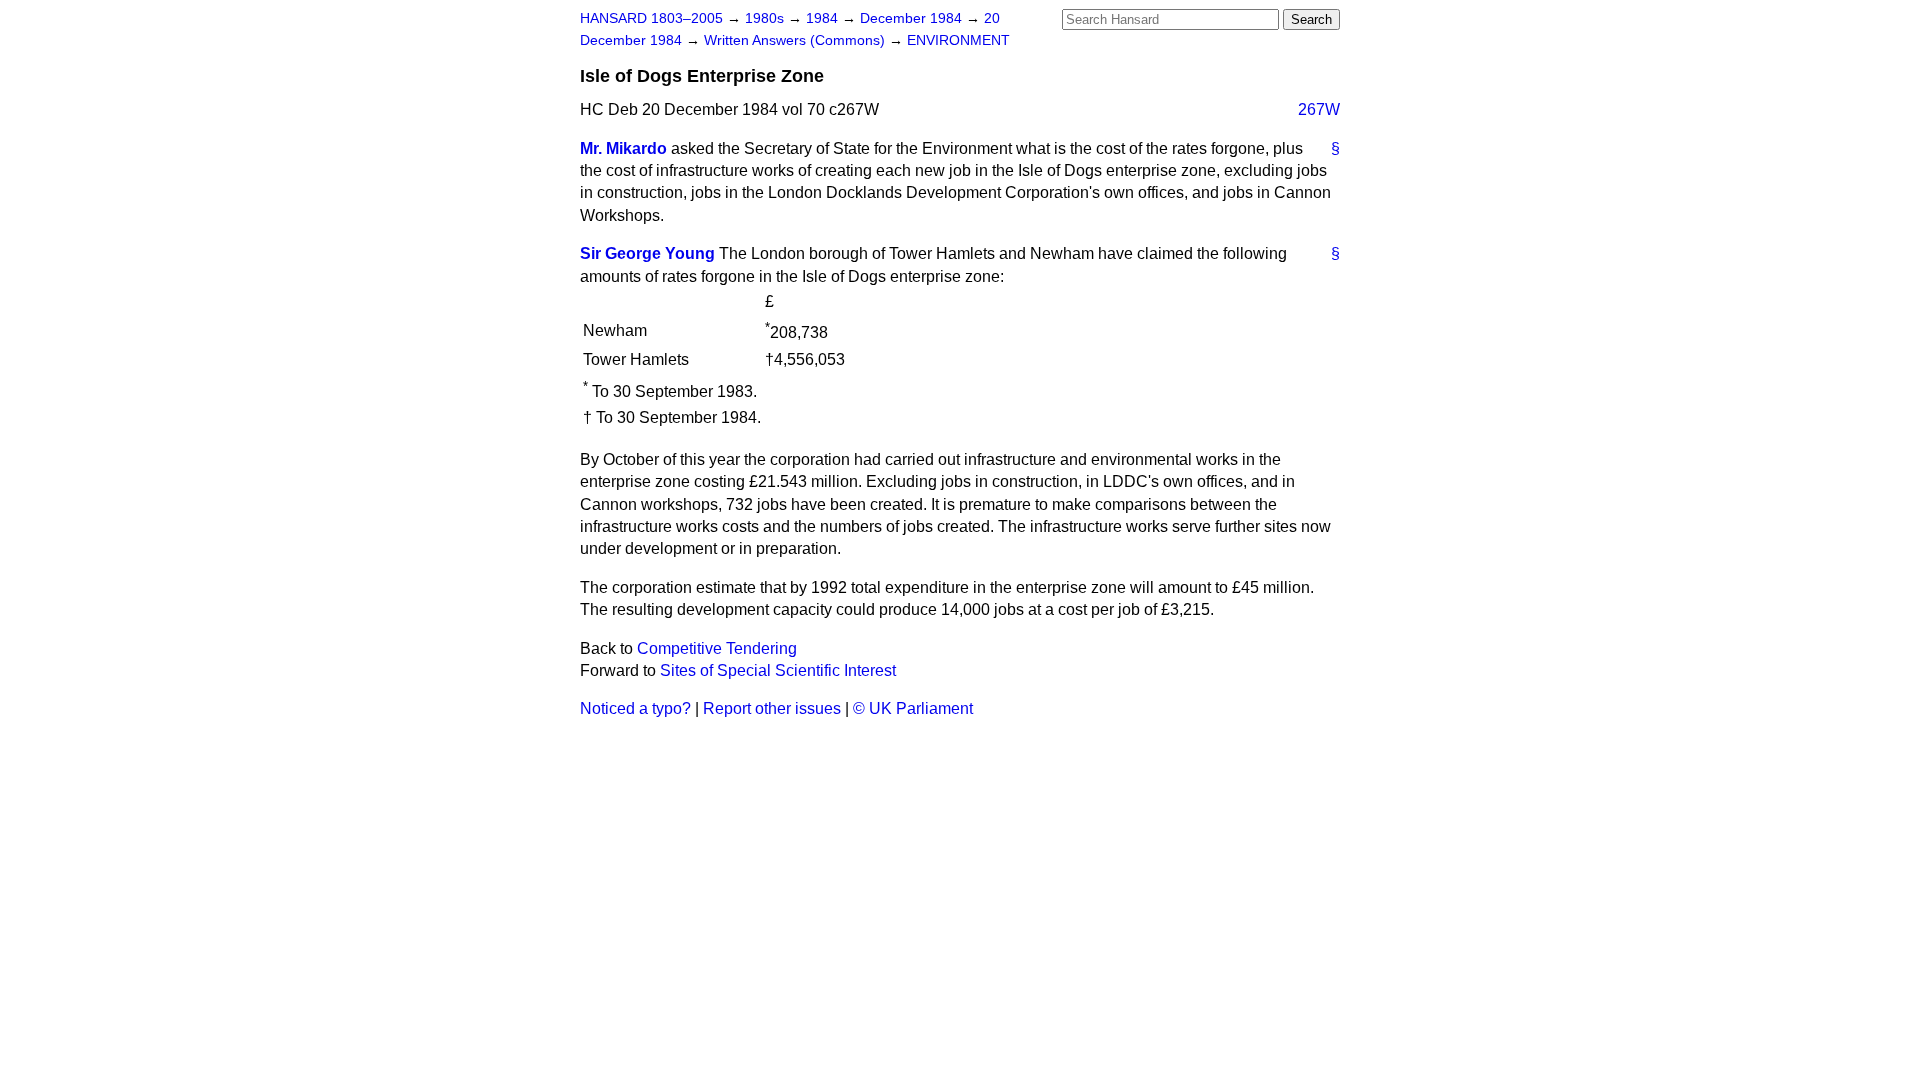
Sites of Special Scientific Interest (778, 670)
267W (1319, 109)
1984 (824, 18)
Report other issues (772, 708)
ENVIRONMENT (958, 40)
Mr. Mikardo (623, 148)
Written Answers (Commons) (796, 40)
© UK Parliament (913, 708)
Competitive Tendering (717, 648)
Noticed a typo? (635, 708)
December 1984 (913, 18)
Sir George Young (647, 253)
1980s (766, 18)
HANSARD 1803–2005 (651, 18)
